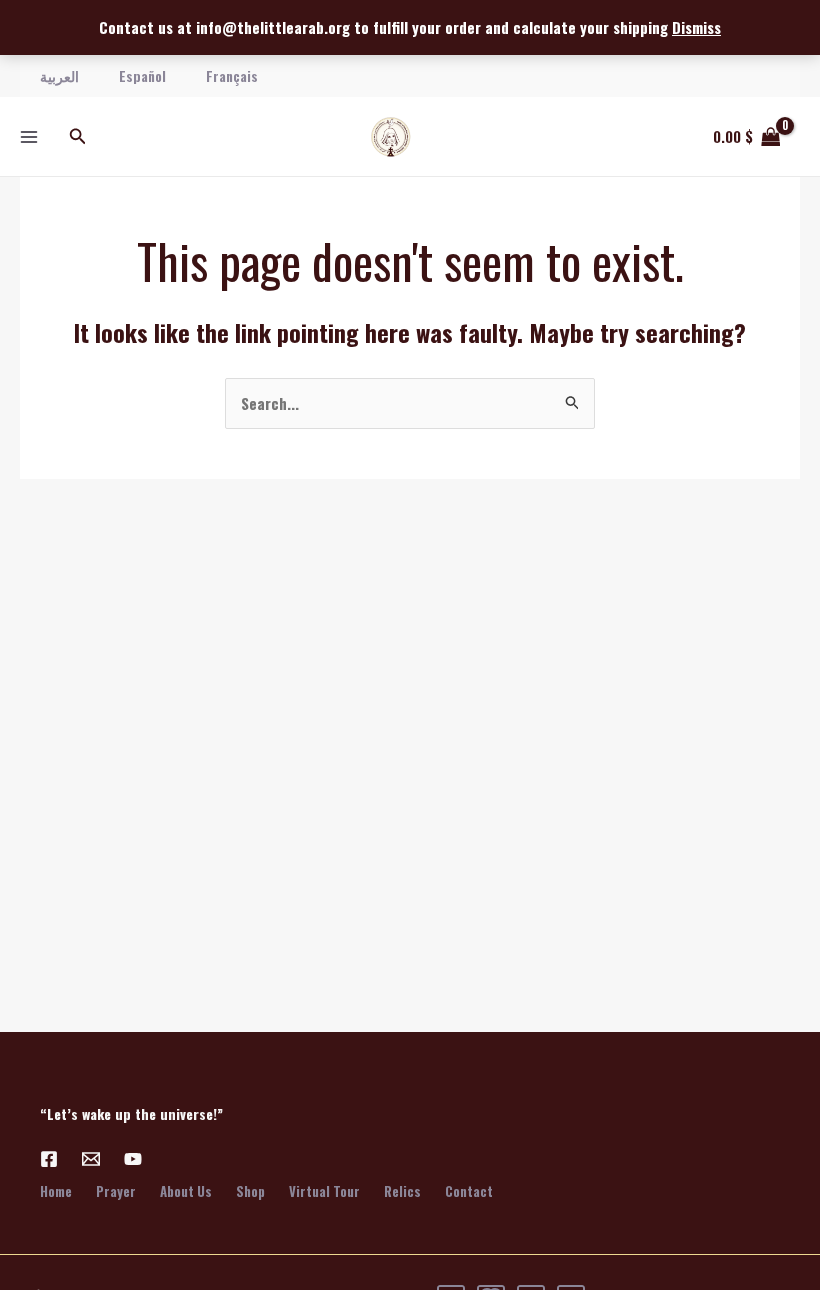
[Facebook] (49, 1159)
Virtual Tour (324, 1191)
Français (232, 75)
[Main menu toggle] (28, 136)
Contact (469, 1191)
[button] (78, 137)
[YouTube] (133, 1159)
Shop (250, 1191)
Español (142, 75)
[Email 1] (91, 1159)
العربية (59, 75)
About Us (186, 1191)
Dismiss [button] (696, 27)
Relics (402, 1191)
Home (56, 1191)
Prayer (116, 1191)
